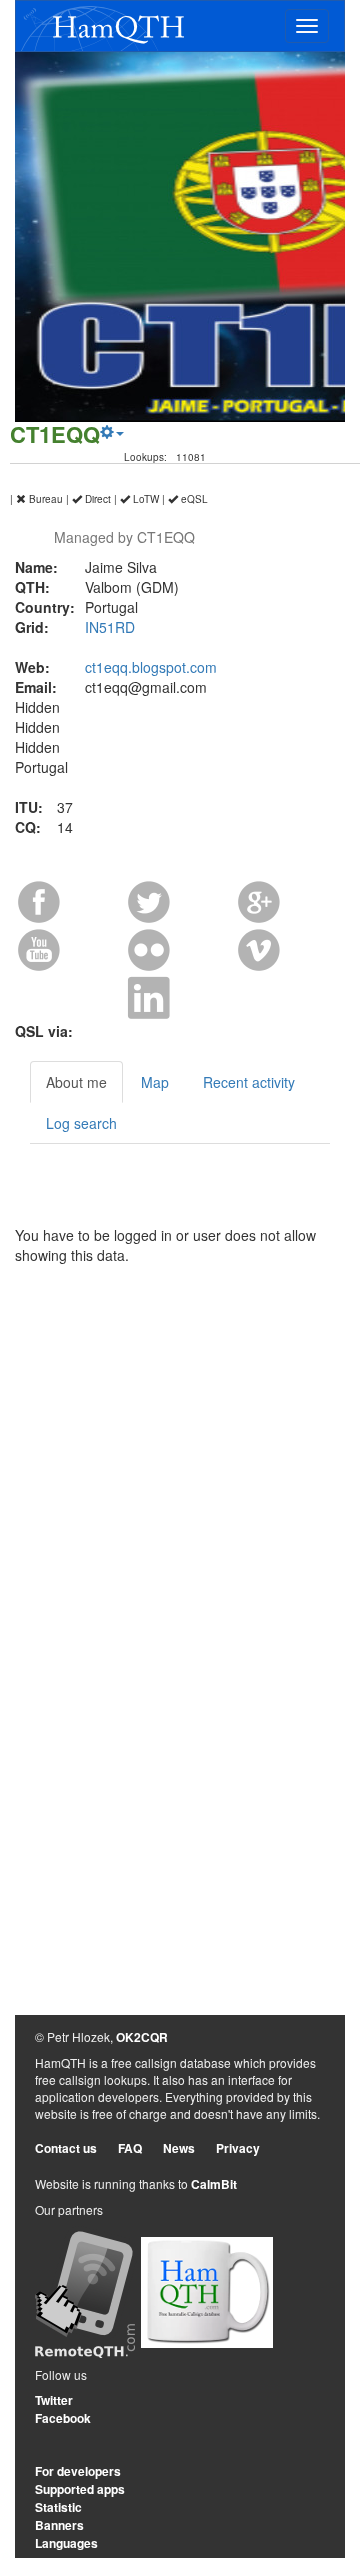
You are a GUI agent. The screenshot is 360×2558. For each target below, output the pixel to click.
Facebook (63, 2418)
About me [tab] (76, 1082)
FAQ (130, 2148)
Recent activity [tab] (249, 1082)
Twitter (54, 2400)
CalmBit (214, 2184)
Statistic (58, 2507)
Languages (66, 2543)
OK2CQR (142, 2037)
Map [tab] (155, 1082)
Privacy (238, 2148)
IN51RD (110, 627)
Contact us (66, 2148)
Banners (59, 2525)
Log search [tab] (81, 1123)
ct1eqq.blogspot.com (151, 667)
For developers (78, 2471)
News (179, 2148)
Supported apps (80, 2489)
